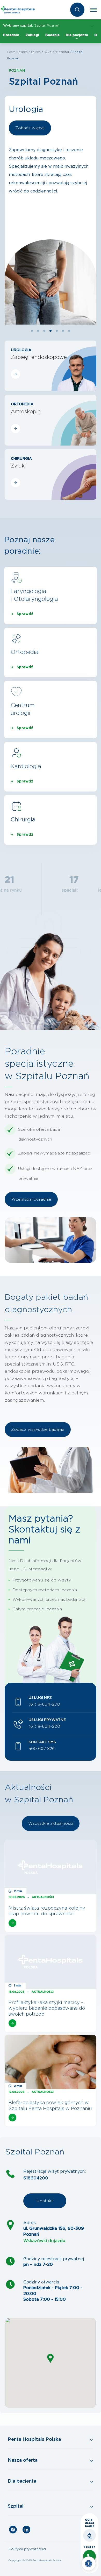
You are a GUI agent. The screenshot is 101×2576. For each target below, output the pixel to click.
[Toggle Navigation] (51, 2440)
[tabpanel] (51, 210)
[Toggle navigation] (93, 10)
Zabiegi (32, 35)
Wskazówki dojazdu (44, 2241)
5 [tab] (57, 331)
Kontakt (45, 2201)
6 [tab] (63, 331)
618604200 (36, 2178)
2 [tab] (38, 331)
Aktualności (43, 1897)
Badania (52, 35)
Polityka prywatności (27, 2549)
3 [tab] (44, 331)
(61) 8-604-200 (44, 1704)
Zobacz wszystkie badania (38, 1430)
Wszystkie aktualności (51, 1823)
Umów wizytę (29, 128)
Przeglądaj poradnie (31, 1199)
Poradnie (11, 35)
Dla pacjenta (77, 35)
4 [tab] (51, 331)
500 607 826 (42, 1749)
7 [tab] (69, 331)
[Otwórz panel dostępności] (89, 2564)
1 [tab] (32, 331)
